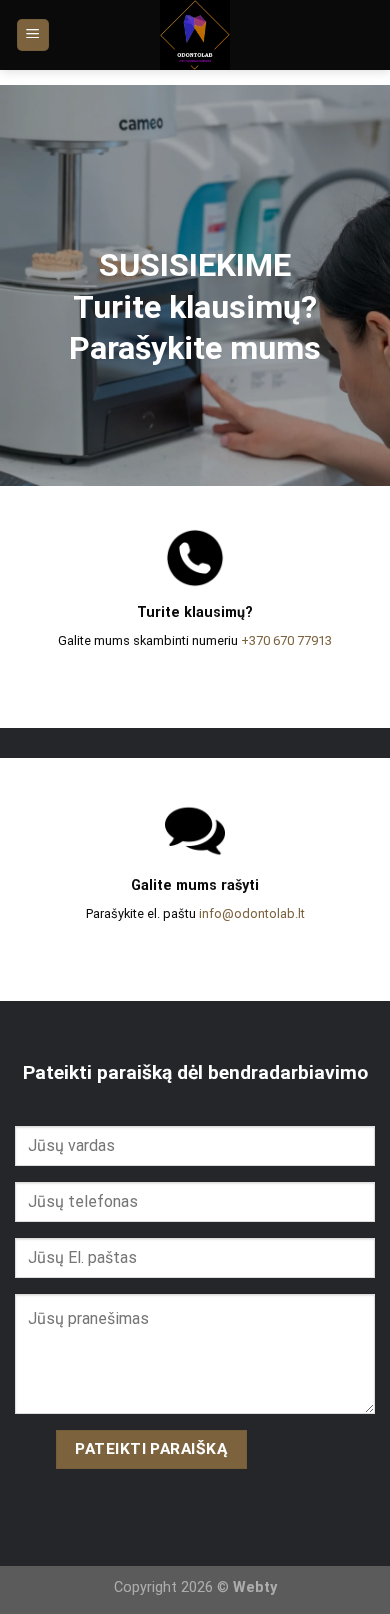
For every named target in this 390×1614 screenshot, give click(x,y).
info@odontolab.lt (252, 913)
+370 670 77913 (286, 640)
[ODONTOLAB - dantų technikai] (195, 35)
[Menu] (33, 35)
